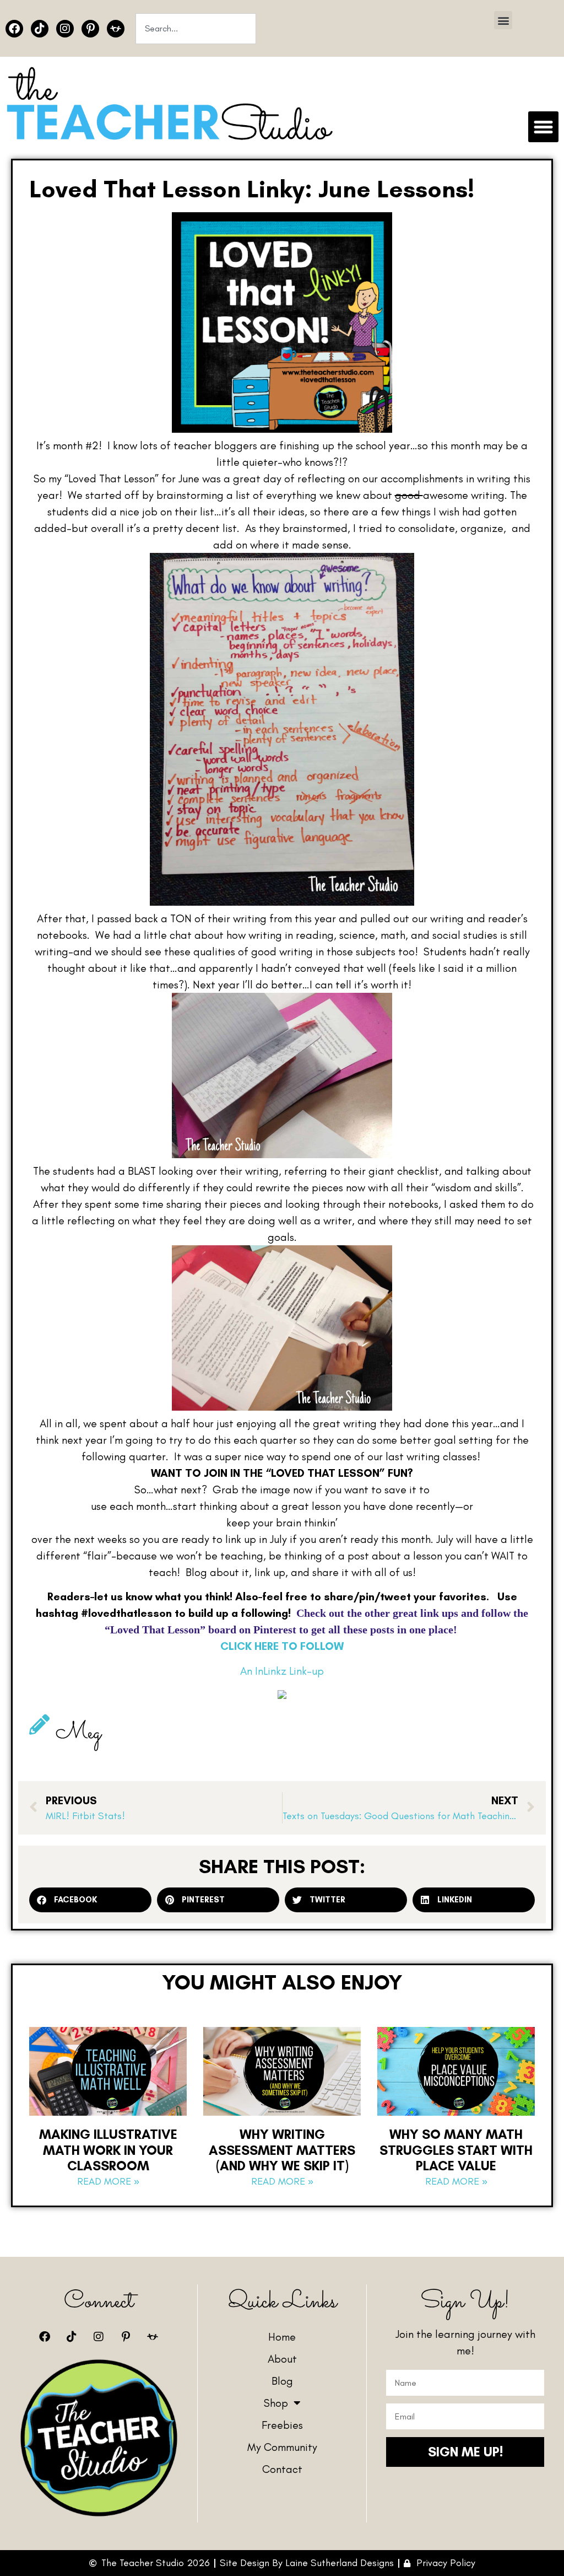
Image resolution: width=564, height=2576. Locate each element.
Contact (282, 2469)
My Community (282, 2447)
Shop (276, 2403)
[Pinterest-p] (90, 29)
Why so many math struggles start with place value (456, 2150)
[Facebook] (14, 29)
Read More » (108, 2181)
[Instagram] (65, 29)
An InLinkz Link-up (282, 1671)
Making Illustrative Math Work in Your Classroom (108, 2150)
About (282, 2359)
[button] (503, 20)
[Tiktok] (40, 29)
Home (282, 2337)
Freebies (282, 2425)
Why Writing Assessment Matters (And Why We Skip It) (282, 2150)
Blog (282, 2381)
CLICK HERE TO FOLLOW (282, 1646)
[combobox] (196, 29)
